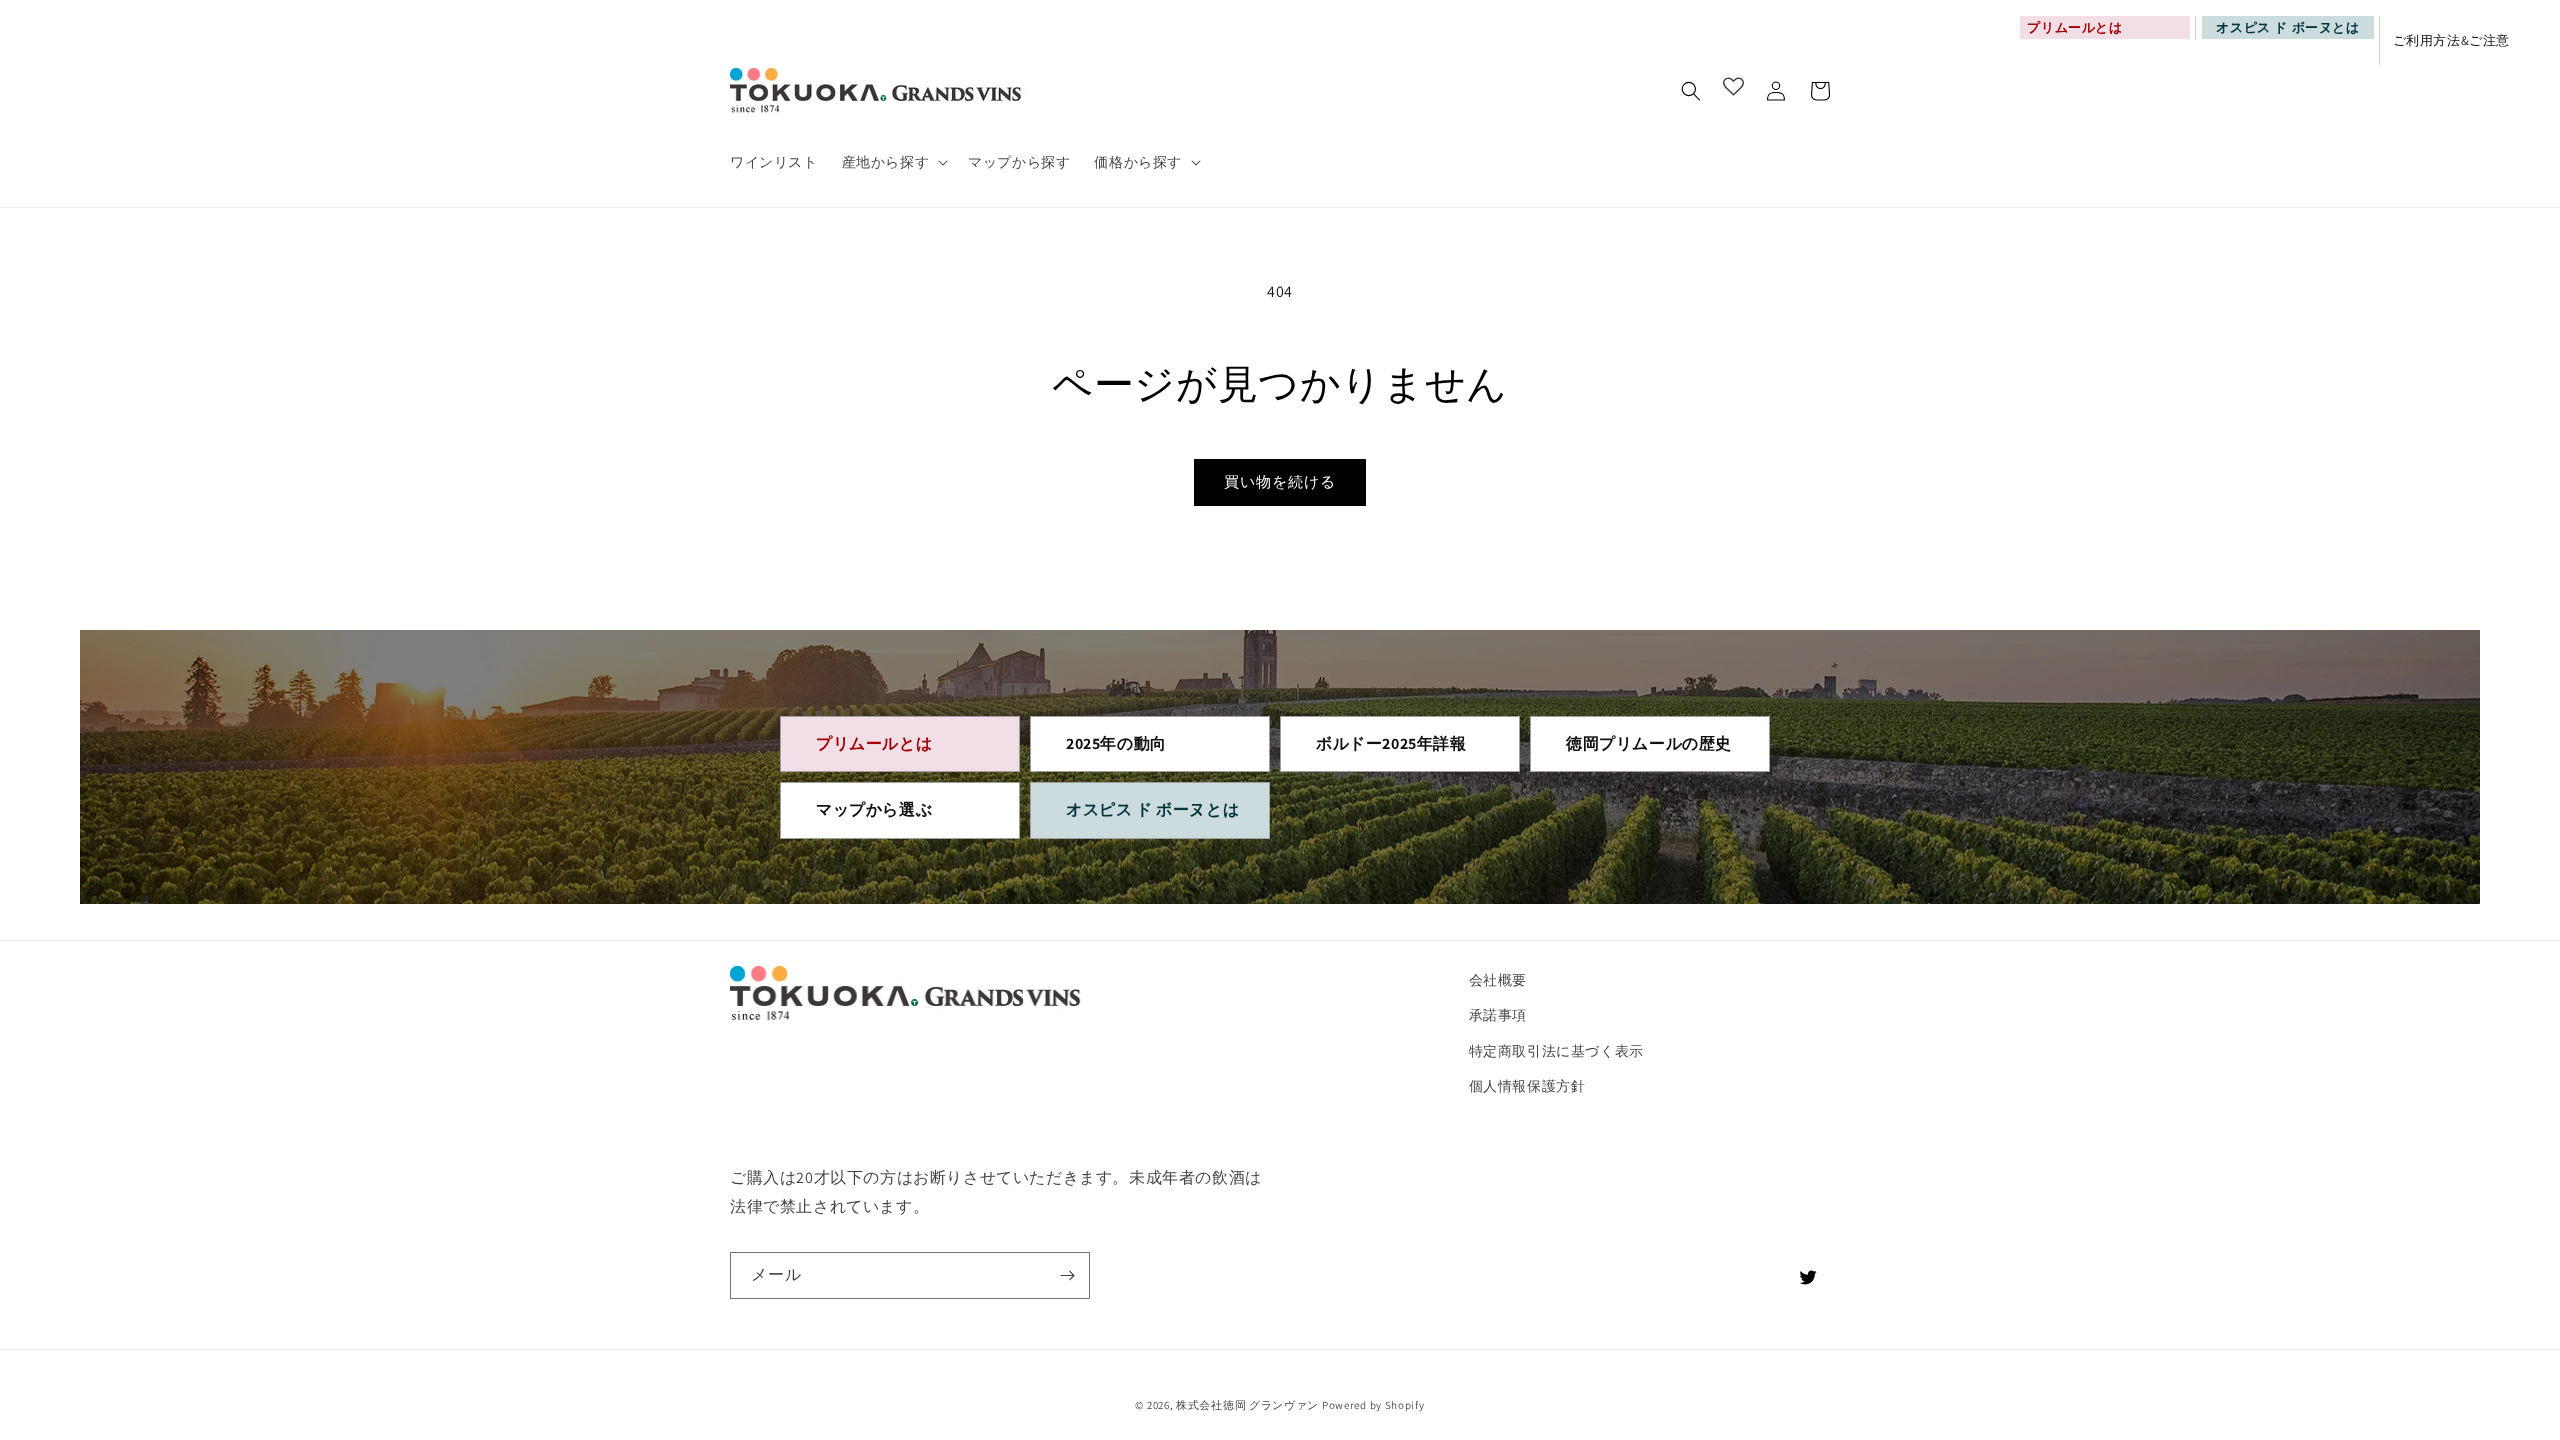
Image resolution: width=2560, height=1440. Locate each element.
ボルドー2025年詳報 (1391, 743)
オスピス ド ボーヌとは (2287, 27)
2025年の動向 (1116, 743)
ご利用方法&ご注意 (2451, 40)
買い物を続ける (1280, 481)
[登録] (1067, 1275)
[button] (893, 162)
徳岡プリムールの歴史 (1649, 743)
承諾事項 (1498, 1015)
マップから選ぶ (874, 809)
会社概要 (1498, 980)
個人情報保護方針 (1527, 1086)
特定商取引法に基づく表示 (1556, 1051)
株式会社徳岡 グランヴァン (1247, 1405)
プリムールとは (874, 743)
